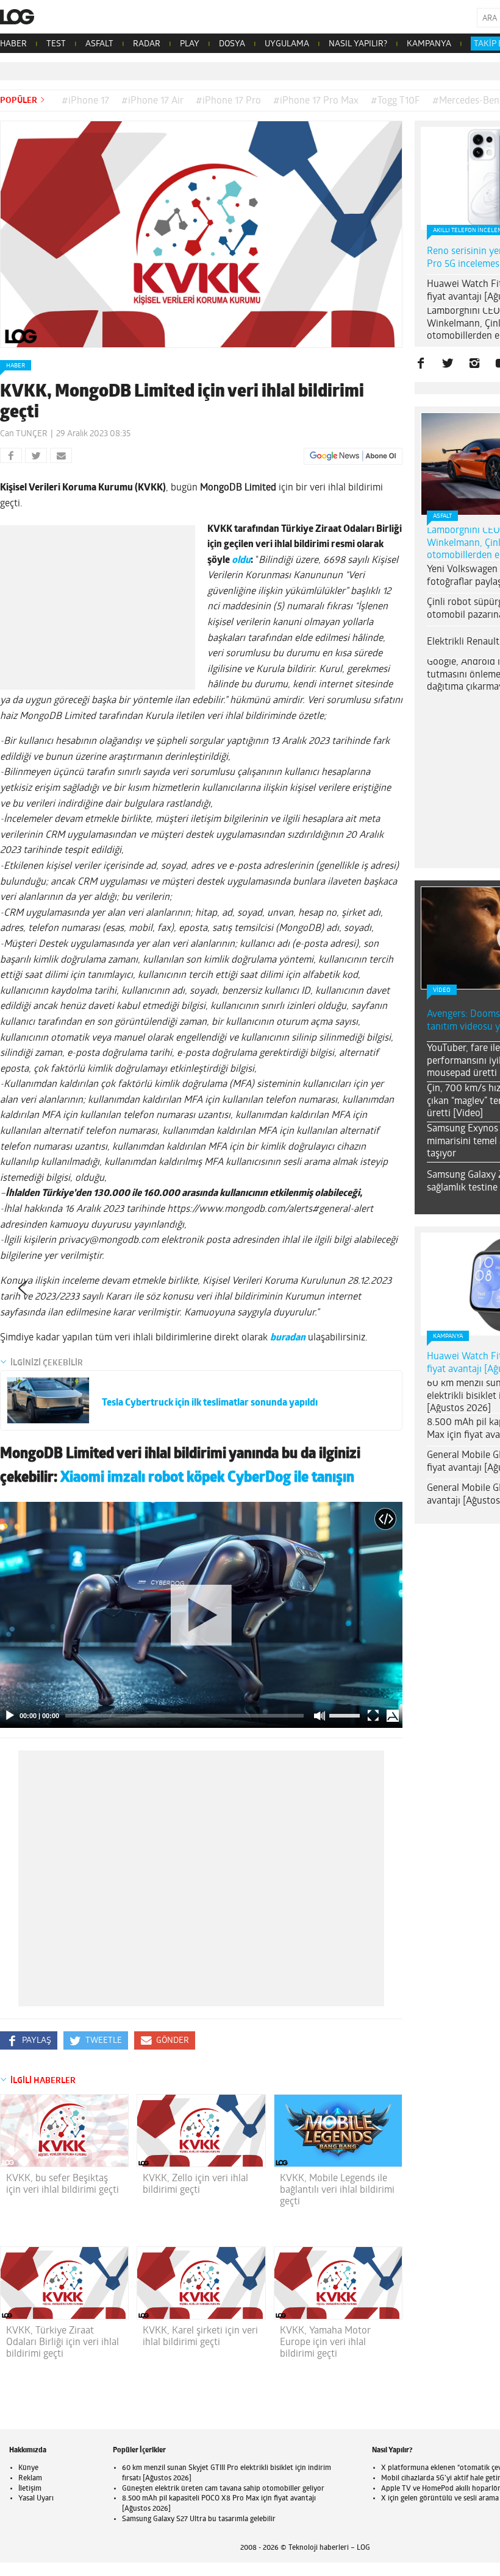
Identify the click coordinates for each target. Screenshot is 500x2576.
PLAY (190, 44)
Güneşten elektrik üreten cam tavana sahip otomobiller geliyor (223, 2489)
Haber (16, 366)
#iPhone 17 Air (152, 101)
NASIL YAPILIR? (358, 44)
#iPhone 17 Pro (228, 101)
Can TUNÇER (24, 434)
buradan (288, 1338)
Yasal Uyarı (36, 2499)
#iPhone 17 (85, 101)
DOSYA (232, 44)
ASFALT (99, 44)
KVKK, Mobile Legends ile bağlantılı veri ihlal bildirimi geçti (337, 2190)
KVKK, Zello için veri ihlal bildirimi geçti (195, 2185)
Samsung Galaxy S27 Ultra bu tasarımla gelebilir (199, 2519)
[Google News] (353, 456)
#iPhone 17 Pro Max (316, 101)
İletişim (30, 2489)
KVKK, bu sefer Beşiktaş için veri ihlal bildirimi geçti (62, 2185)
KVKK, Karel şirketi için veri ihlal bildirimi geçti (200, 2337)
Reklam (30, 2479)
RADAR (147, 44)
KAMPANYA (429, 44)
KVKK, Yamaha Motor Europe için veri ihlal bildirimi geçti (325, 2343)
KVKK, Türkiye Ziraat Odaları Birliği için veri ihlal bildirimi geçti (62, 2343)
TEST (56, 44)
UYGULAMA (287, 44)
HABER (13, 44)
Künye (28, 2468)
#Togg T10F (395, 101)
